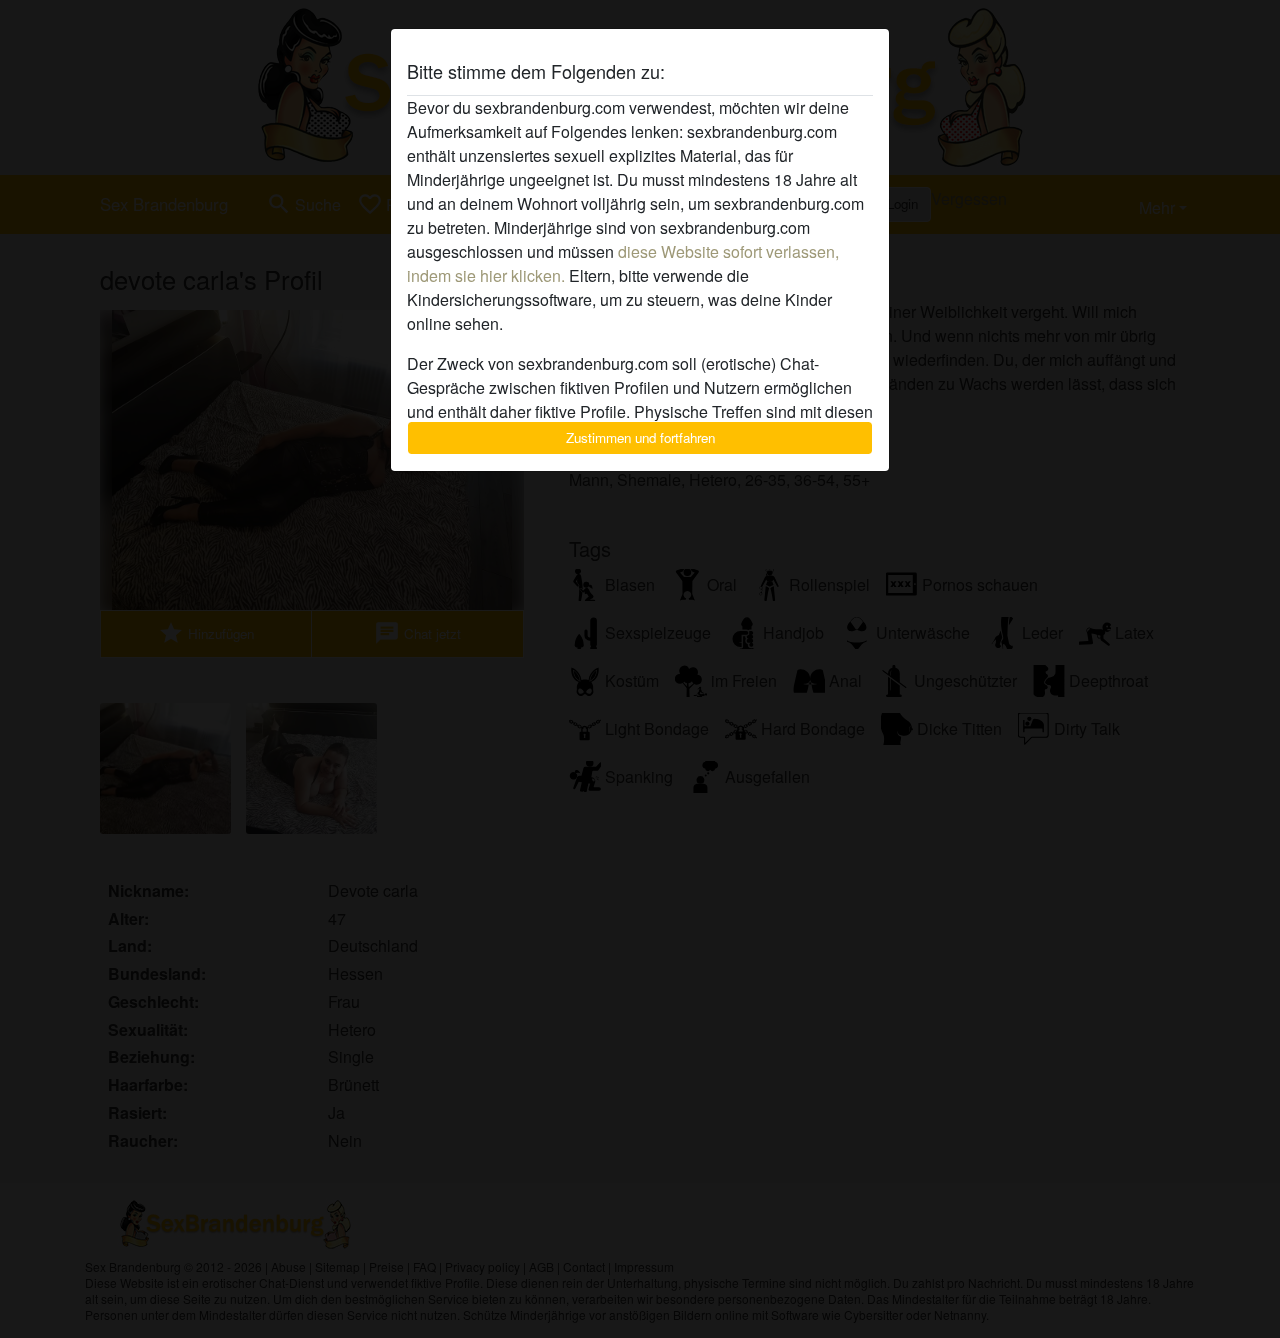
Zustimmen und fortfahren (640, 437)
